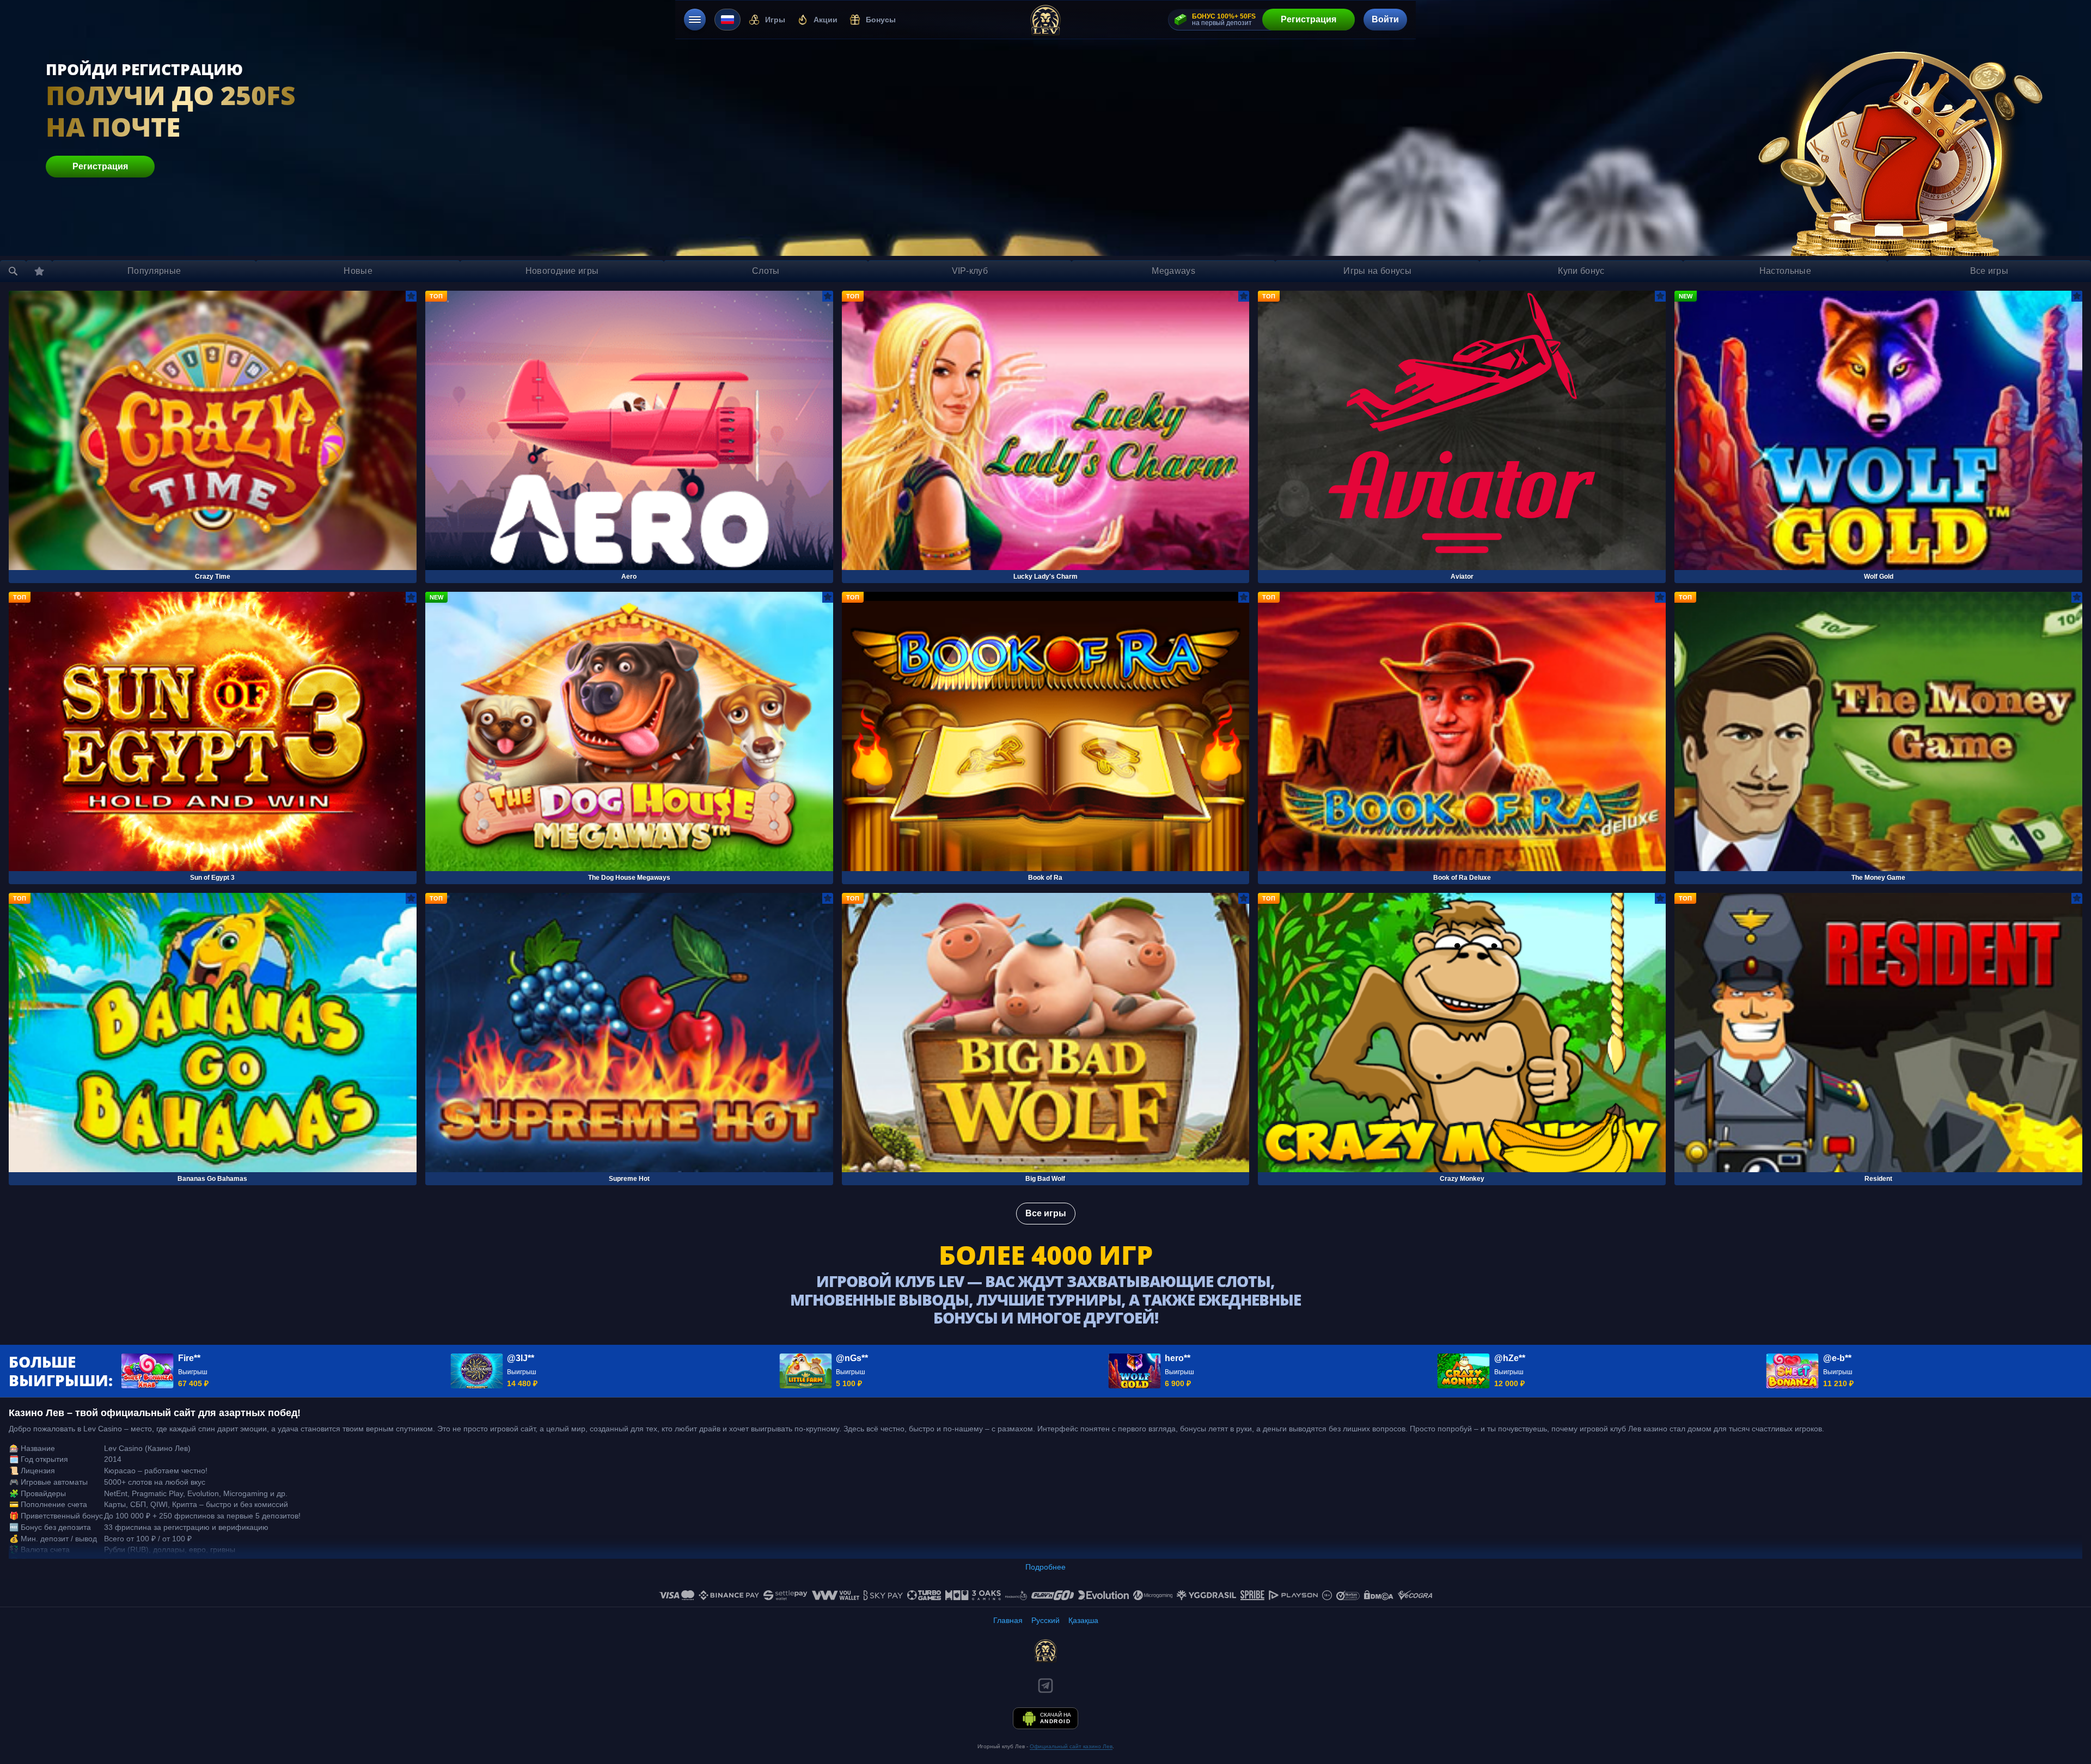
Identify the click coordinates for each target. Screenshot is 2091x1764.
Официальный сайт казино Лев (1071, 1746)
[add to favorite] (411, 296)
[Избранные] (39, 271)
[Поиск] (13, 271)
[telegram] (1045, 1686)
